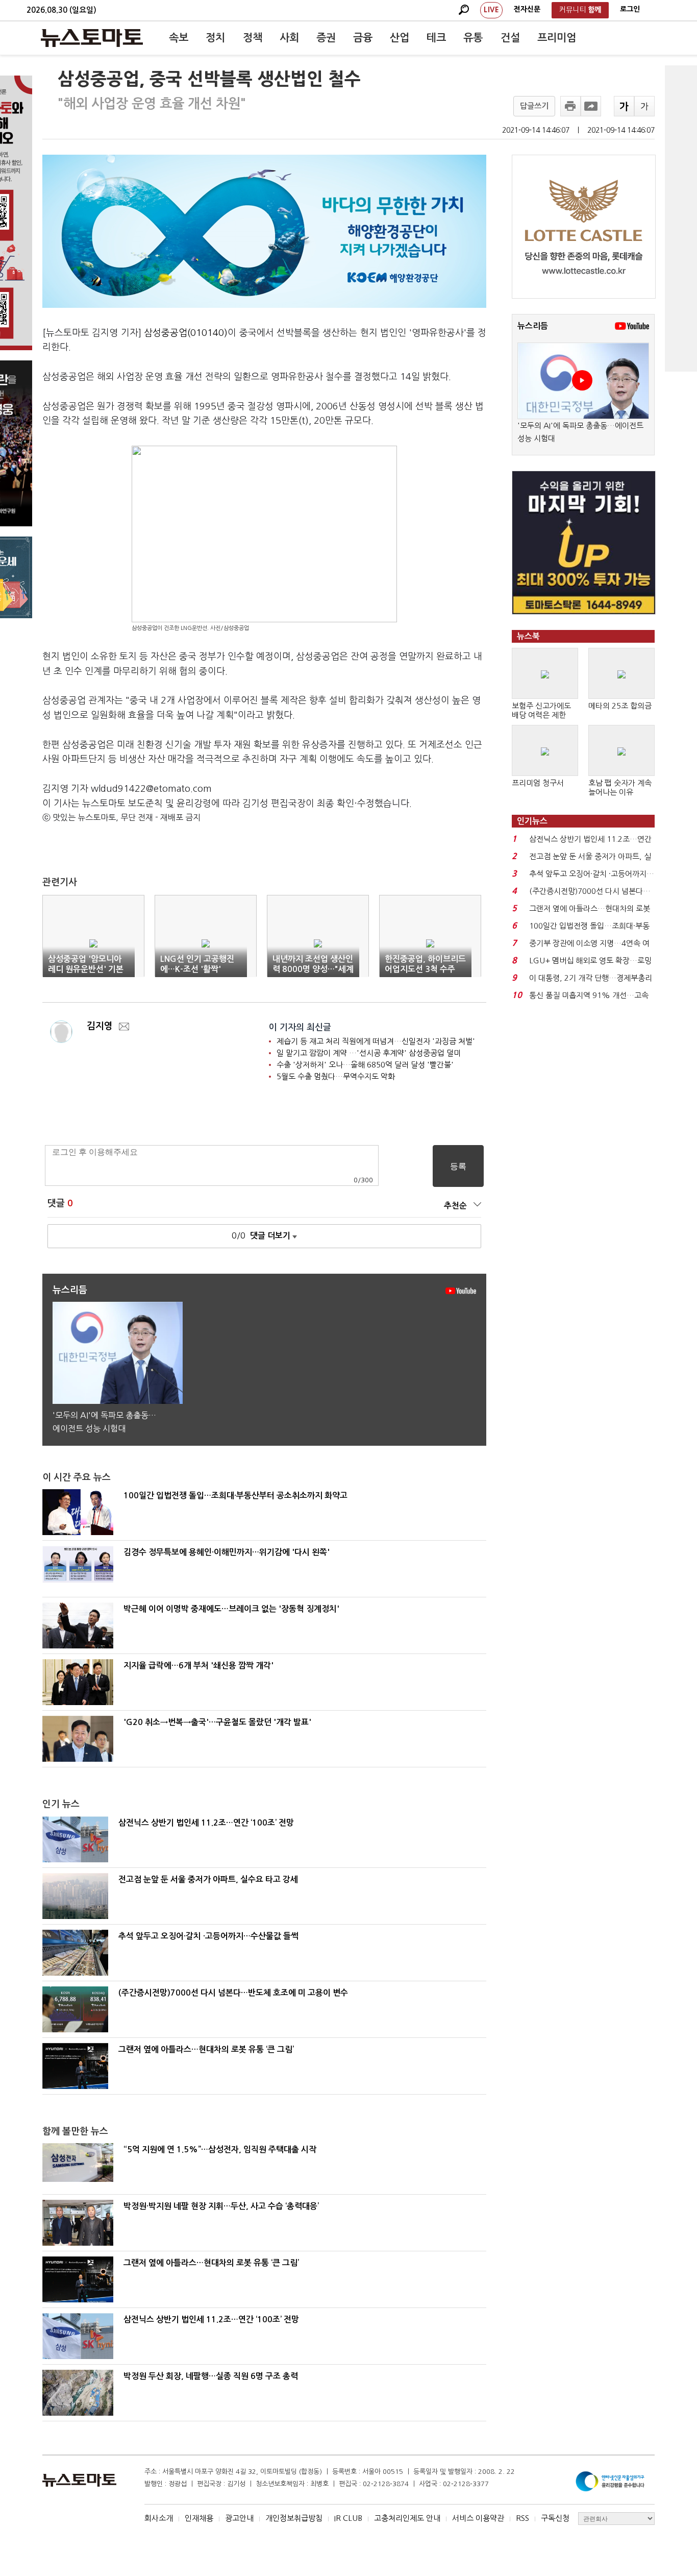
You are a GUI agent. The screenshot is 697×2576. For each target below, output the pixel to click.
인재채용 (199, 2518)
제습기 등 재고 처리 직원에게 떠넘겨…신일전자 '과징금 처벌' (376, 1041)
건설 (510, 38)
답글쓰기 (534, 106)
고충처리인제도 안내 (407, 2518)
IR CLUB (348, 2518)
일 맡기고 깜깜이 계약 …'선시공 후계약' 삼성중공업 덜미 (369, 1053)
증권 (326, 38)
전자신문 (527, 9)
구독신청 (555, 2518)
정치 (215, 38)
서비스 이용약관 (478, 2518)
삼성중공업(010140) (186, 333)
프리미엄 (557, 38)
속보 (179, 38)
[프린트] (570, 106)
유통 (473, 38)
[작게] (644, 106)
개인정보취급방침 (294, 2518)
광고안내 (239, 2518)
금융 (363, 38)
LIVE (491, 10)
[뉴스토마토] (92, 38)
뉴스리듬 (533, 326)
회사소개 (159, 2518)
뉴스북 (528, 636)
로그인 (630, 9)
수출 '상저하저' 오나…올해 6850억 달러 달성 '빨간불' (365, 1065)
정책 (253, 38)
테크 (436, 38)
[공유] (591, 106)
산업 (400, 38)
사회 (289, 38)
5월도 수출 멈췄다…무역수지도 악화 (336, 1076)
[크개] (624, 106)
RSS (522, 2518)
